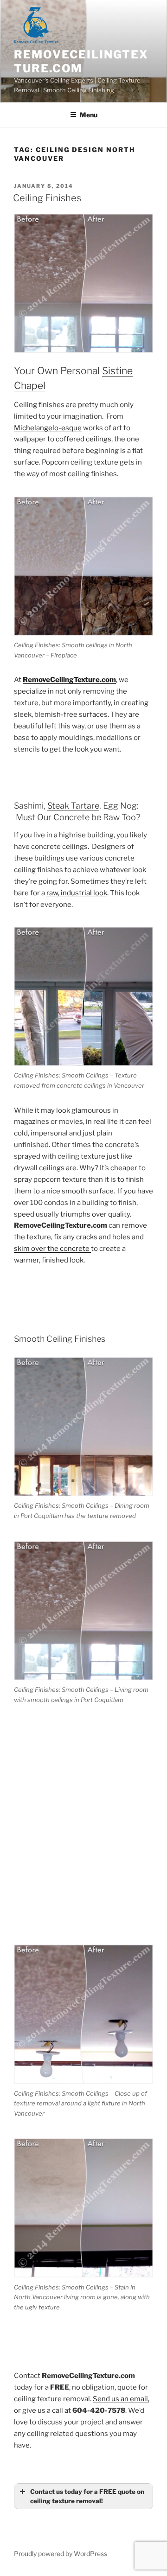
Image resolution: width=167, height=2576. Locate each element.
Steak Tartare (73, 806)
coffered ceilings (83, 439)
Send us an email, (121, 2399)
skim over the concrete (52, 1249)
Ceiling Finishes (47, 198)
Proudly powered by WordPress (61, 2554)
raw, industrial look (77, 893)
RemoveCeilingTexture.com (81, 61)
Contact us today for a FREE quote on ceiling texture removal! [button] (87, 2496)
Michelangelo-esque (48, 428)
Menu (89, 115)
